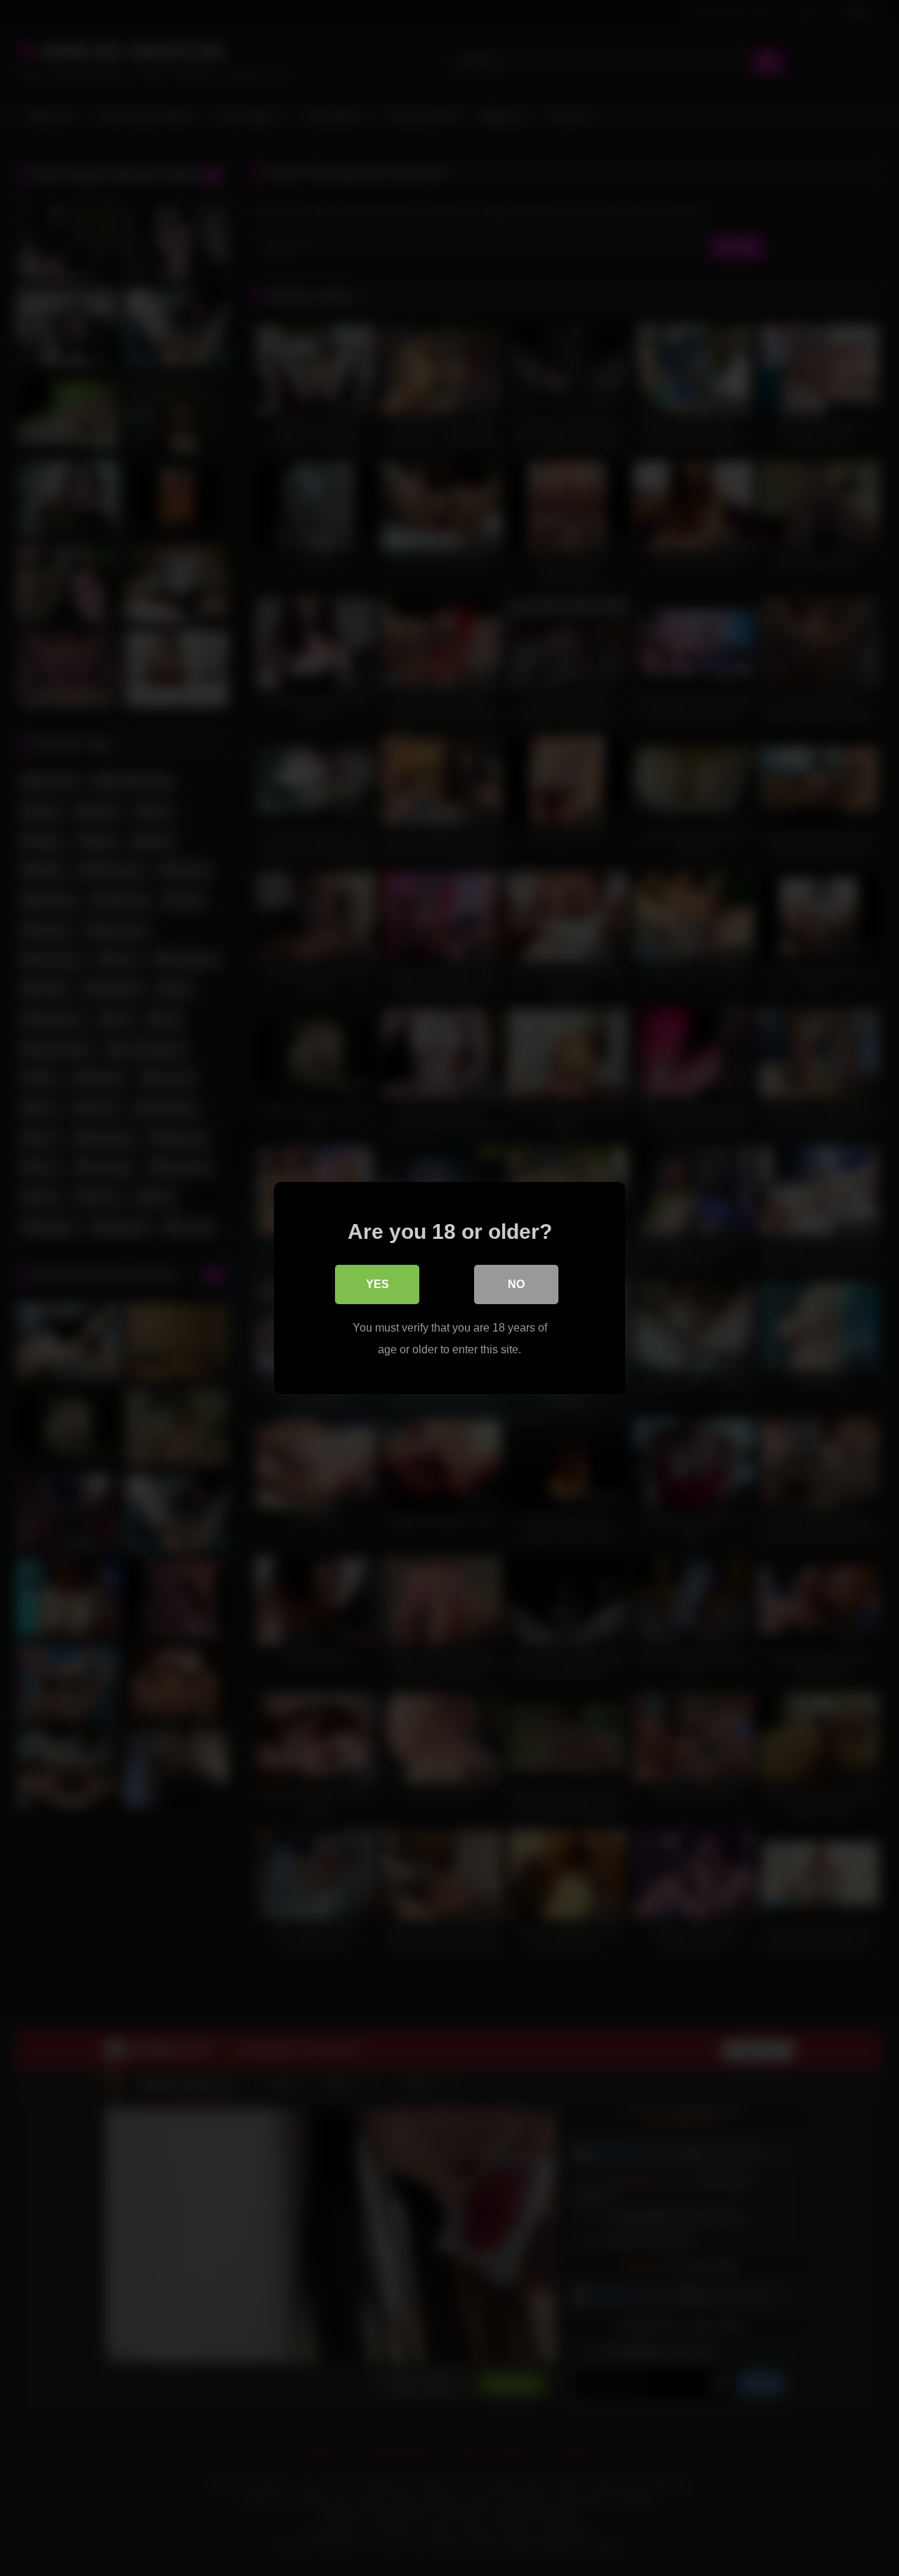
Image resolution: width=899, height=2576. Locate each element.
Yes (378, 1284)
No (516, 1284)
